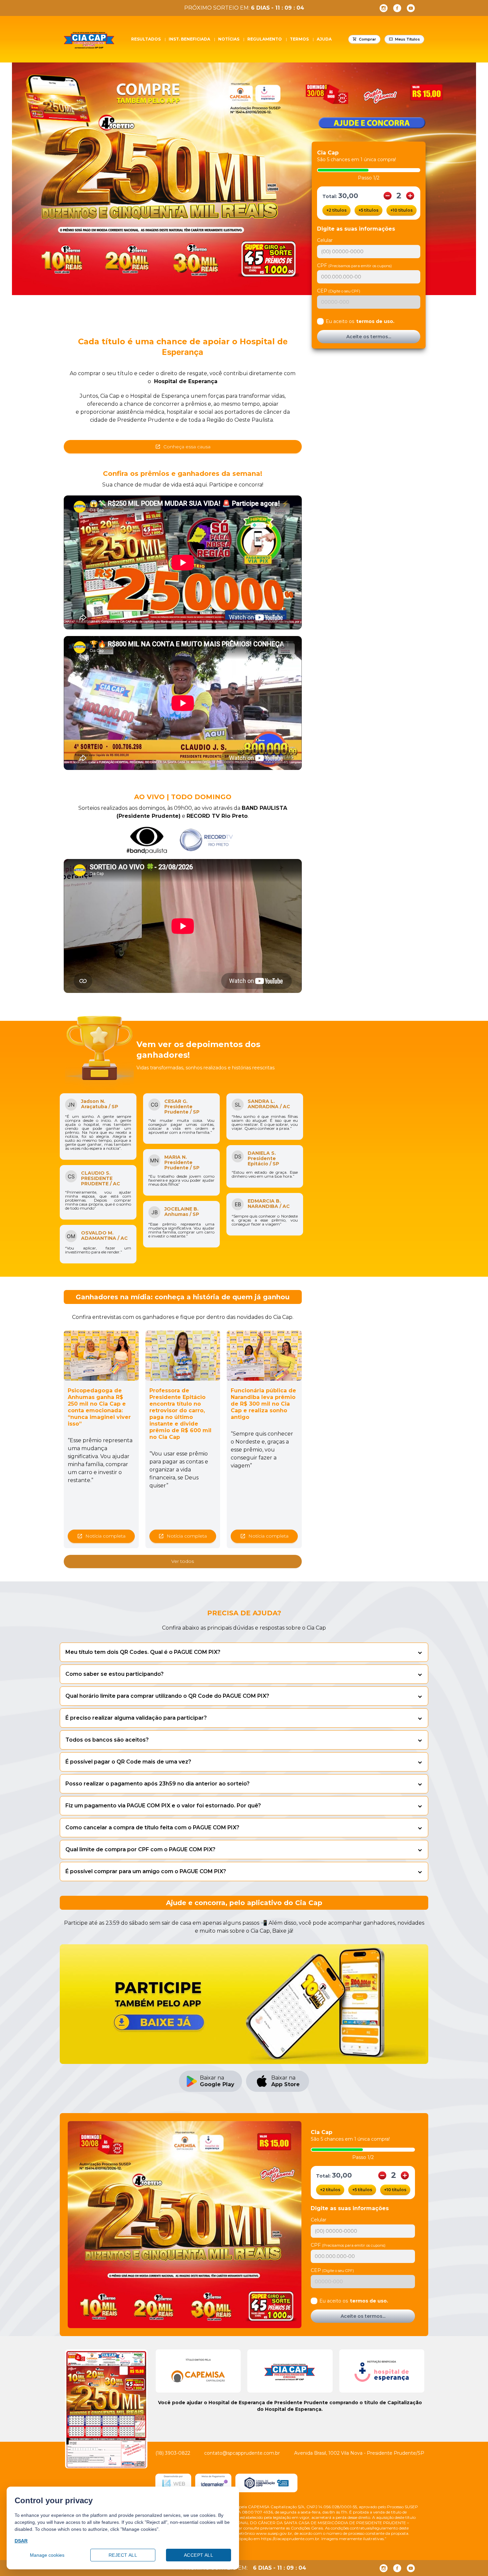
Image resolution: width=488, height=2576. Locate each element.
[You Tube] (411, 8)
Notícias (229, 39)
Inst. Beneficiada (189, 39)
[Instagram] (384, 8)
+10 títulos (402, 210)
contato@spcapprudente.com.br (242, 2453)
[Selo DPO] (266, 2483)
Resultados (146, 39)
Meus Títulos (407, 39)
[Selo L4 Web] (173, 2483)
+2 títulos (336, 210)
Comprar (367, 39)
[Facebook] (397, 8)
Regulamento (265, 39)
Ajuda (324, 39)
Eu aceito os (360, 321)
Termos (299, 39)
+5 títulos (368, 210)
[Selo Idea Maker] (213, 2483)
